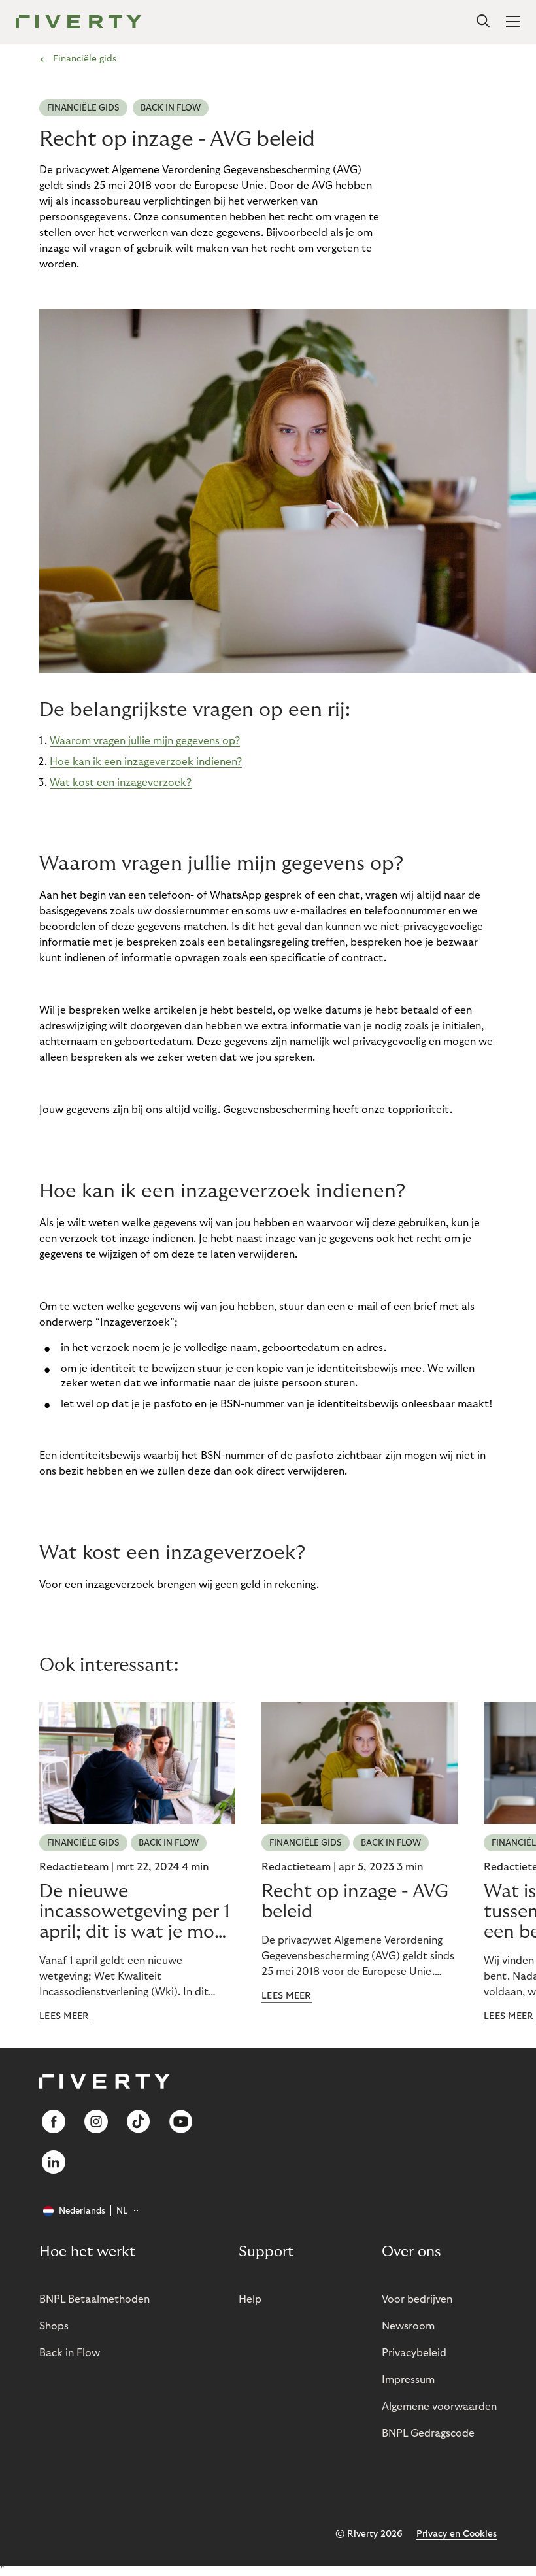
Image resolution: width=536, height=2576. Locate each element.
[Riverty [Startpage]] (79, 23)
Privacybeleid (414, 2353)
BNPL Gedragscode (428, 2433)
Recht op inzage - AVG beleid (355, 1902)
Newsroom (408, 2326)
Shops (54, 2326)
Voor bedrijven (417, 2299)
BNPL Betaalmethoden (94, 2299)
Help (250, 2299)
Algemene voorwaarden (439, 2407)
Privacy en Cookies (457, 2534)
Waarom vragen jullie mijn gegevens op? (145, 741)
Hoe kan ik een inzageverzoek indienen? (146, 762)
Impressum (408, 2380)
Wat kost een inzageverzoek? (121, 783)
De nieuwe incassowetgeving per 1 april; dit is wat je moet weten (136, 1912)
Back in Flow (171, 108)
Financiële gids (83, 108)
